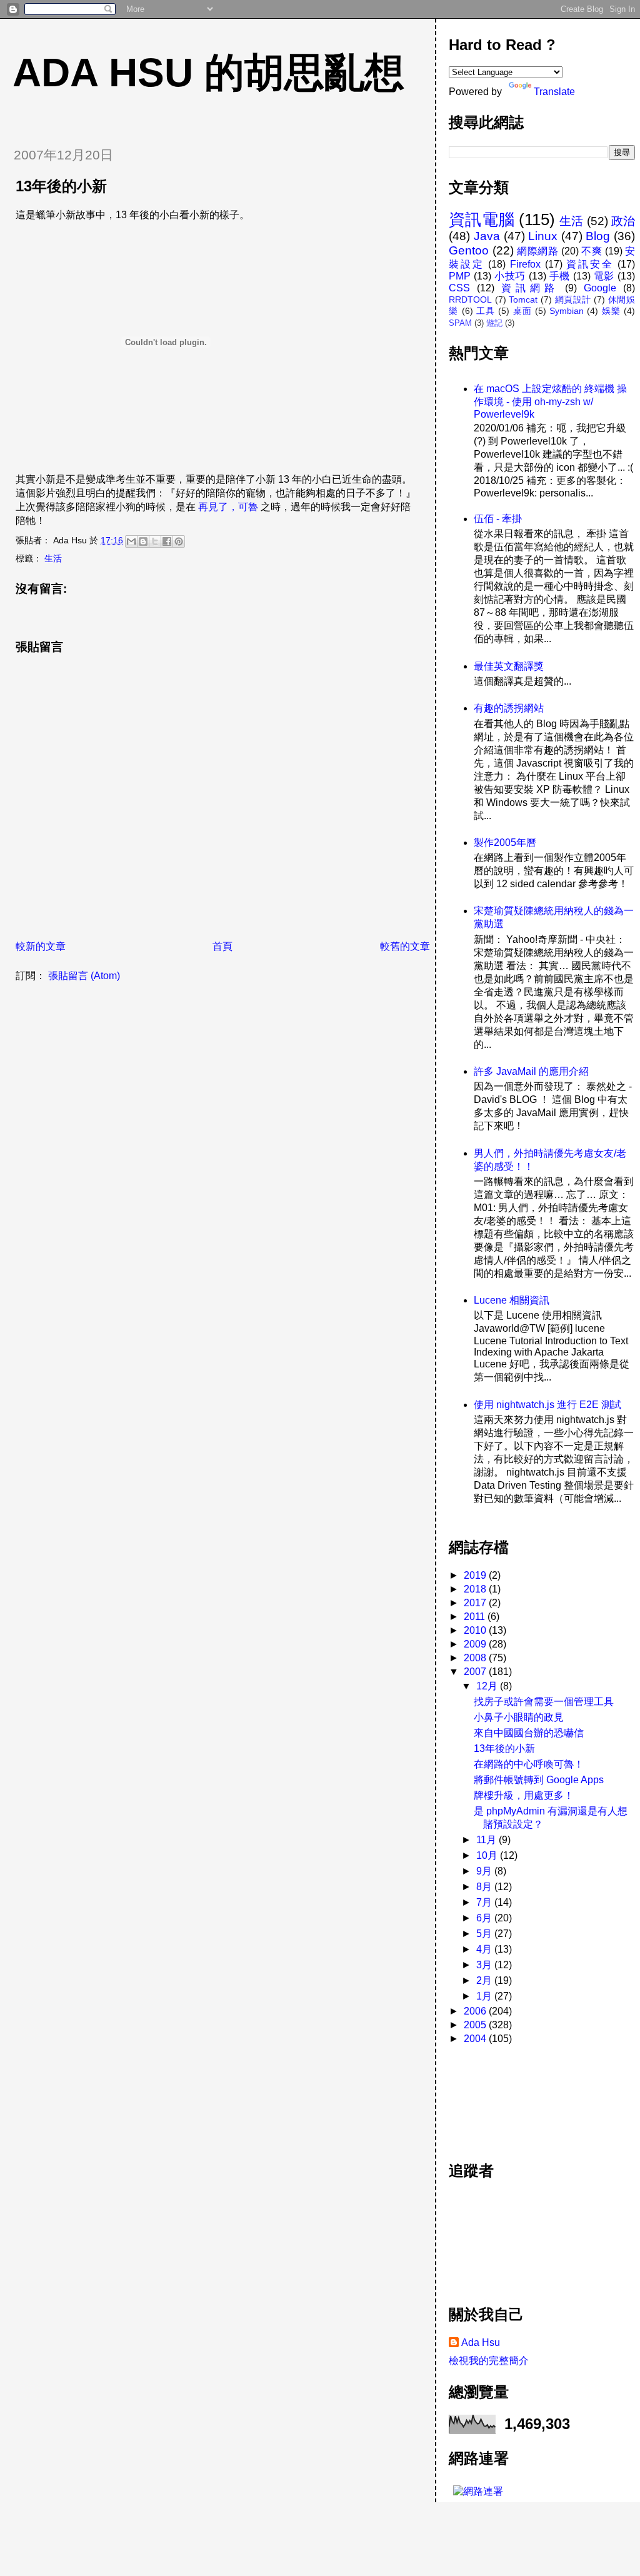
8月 (485, 1887)
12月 (488, 1686)
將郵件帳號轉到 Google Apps (539, 1780)
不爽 (592, 251)
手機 (560, 276)
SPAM (460, 323)
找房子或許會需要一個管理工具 (544, 1702)
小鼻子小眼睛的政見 (519, 1717)
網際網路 (537, 251)
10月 (488, 1855)
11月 (487, 1840)
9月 (485, 1871)
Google (600, 288)
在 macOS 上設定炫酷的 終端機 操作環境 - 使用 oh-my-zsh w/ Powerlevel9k (550, 401)
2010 (476, 1630)
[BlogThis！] (143, 541)
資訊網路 (530, 288)
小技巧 (510, 276)
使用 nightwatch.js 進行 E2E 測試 (547, 1405)
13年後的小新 (504, 1748)
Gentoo (469, 250)
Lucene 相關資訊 (512, 1300)
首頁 (222, 946)
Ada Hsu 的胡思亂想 (208, 73)
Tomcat (523, 299)
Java (487, 236)
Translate (554, 92)
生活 (53, 558)
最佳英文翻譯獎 (509, 666)
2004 (476, 2039)
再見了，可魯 (228, 507)
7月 (485, 1902)
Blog (598, 236)
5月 (485, 1934)
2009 (476, 1644)
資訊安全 (590, 264)
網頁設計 (573, 299)
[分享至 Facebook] (167, 541)
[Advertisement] (505, 2096)
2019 (476, 1575)
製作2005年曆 (505, 843)
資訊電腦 (482, 219)
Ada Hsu (481, 2342)
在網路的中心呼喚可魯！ (529, 1764)
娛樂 (611, 311)
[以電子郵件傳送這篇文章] (131, 541)
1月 (485, 1996)
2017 (476, 1603)
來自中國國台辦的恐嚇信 (529, 1733)
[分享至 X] (155, 541)
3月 (485, 1965)
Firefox (525, 264)
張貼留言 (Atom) (84, 976)
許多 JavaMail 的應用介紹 (531, 1071)
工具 (486, 311)
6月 (485, 1918)
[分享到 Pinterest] (179, 541)
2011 (476, 1617)
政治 (623, 221)
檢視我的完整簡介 (489, 2361)
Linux (543, 236)
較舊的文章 (405, 946)
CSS (459, 288)
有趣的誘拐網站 (509, 708)
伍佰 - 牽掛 (498, 519)
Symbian (567, 311)
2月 (485, 1980)
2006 (476, 2011)
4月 (485, 1949)
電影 (604, 276)
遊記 (494, 323)
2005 (476, 2025)
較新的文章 (41, 946)
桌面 (522, 311)
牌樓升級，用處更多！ (524, 1795)
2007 (476, 1672)
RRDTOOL (470, 299)
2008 (476, 1658)
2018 (476, 1589)
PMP (460, 276)
